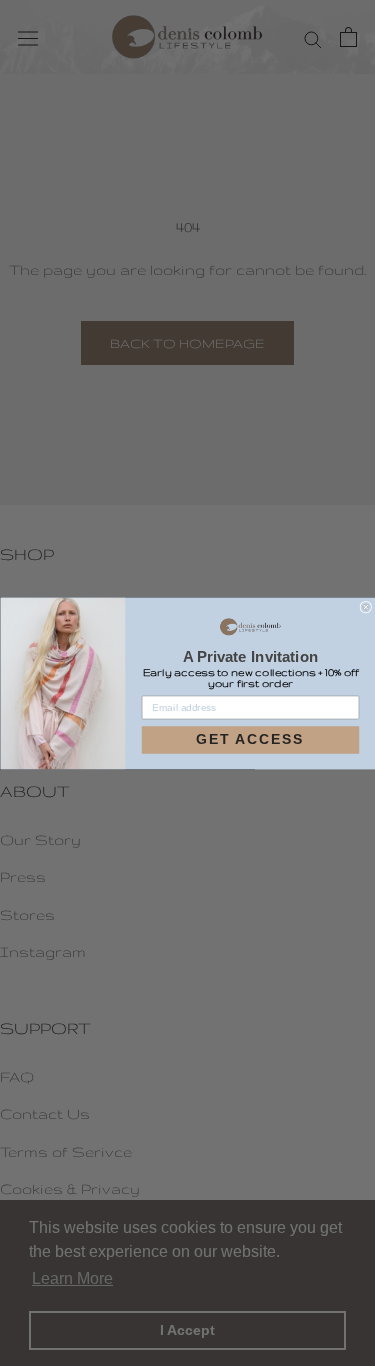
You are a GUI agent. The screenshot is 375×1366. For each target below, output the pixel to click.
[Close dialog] (365, 606)
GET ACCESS (250, 740)
